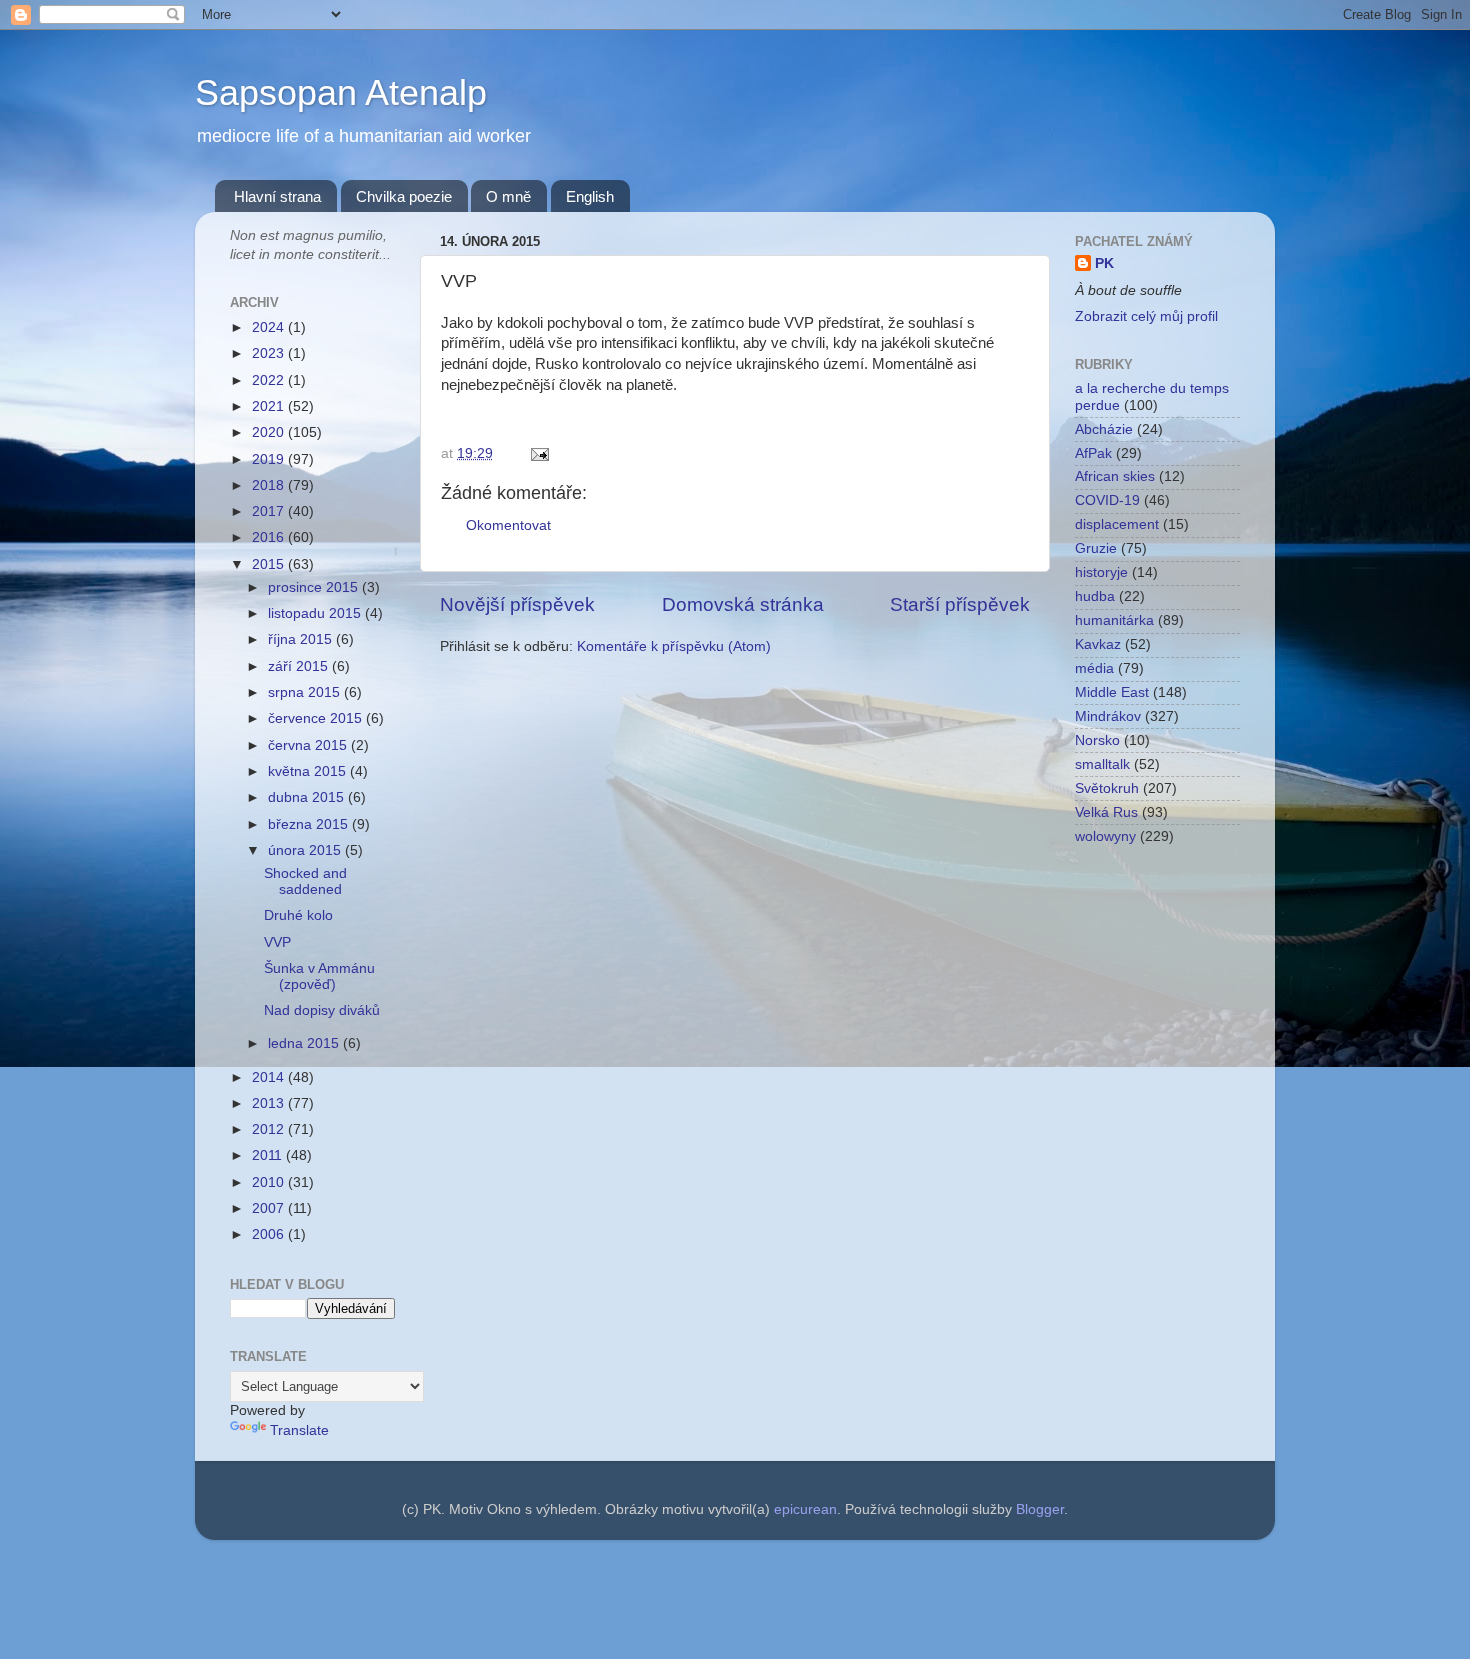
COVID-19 (1107, 500)
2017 (270, 511)
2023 (270, 353)
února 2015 (306, 850)
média (1094, 668)
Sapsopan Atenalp (341, 92)
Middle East (1112, 692)
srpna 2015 (306, 692)
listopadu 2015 (316, 613)
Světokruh (1107, 788)
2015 (270, 564)
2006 (270, 1234)
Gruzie (1096, 548)
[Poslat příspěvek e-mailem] (536, 453)
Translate (299, 1430)
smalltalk (1102, 764)
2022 (270, 380)
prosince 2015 (315, 587)
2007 (270, 1208)
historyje (1101, 572)
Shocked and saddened (305, 881)
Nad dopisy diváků (322, 1010)
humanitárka (1114, 620)
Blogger (1040, 1509)
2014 (270, 1077)
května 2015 (309, 771)
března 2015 (310, 824)
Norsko (1097, 740)
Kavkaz (1098, 644)
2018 (270, 485)
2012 (270, 1129)
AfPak (1093, 453)
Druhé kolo (298, 915)
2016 (270, 537)
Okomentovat (508, 525)
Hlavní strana (277, 196)
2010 (270, 1182)
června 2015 (309, 745)
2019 (270, 459)
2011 (269, 1155)
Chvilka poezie (404, 196)
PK (1104, 263)
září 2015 (300, 666)
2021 (270, 406)
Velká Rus (1106, 812)
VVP (277, 942)
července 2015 (317, 718)
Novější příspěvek (517, 604)
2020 (270, 432)
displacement (1117, 524)
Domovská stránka (743, 604)
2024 (270, 327)
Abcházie (1104, 429)
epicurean (805, 1509)
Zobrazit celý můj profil (1146, 316)
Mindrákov (1108, 716)
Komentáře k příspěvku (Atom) (674, 646)
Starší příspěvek (960, 604)
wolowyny (1105, 836)
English (590, 196)
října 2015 (302, 639)
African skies (1115, 476)
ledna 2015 (305, 1043)
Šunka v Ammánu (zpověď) (319, 976)
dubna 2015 (308, 797)
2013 (270, 1103)
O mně (508, 196)
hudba (1095, 596)
